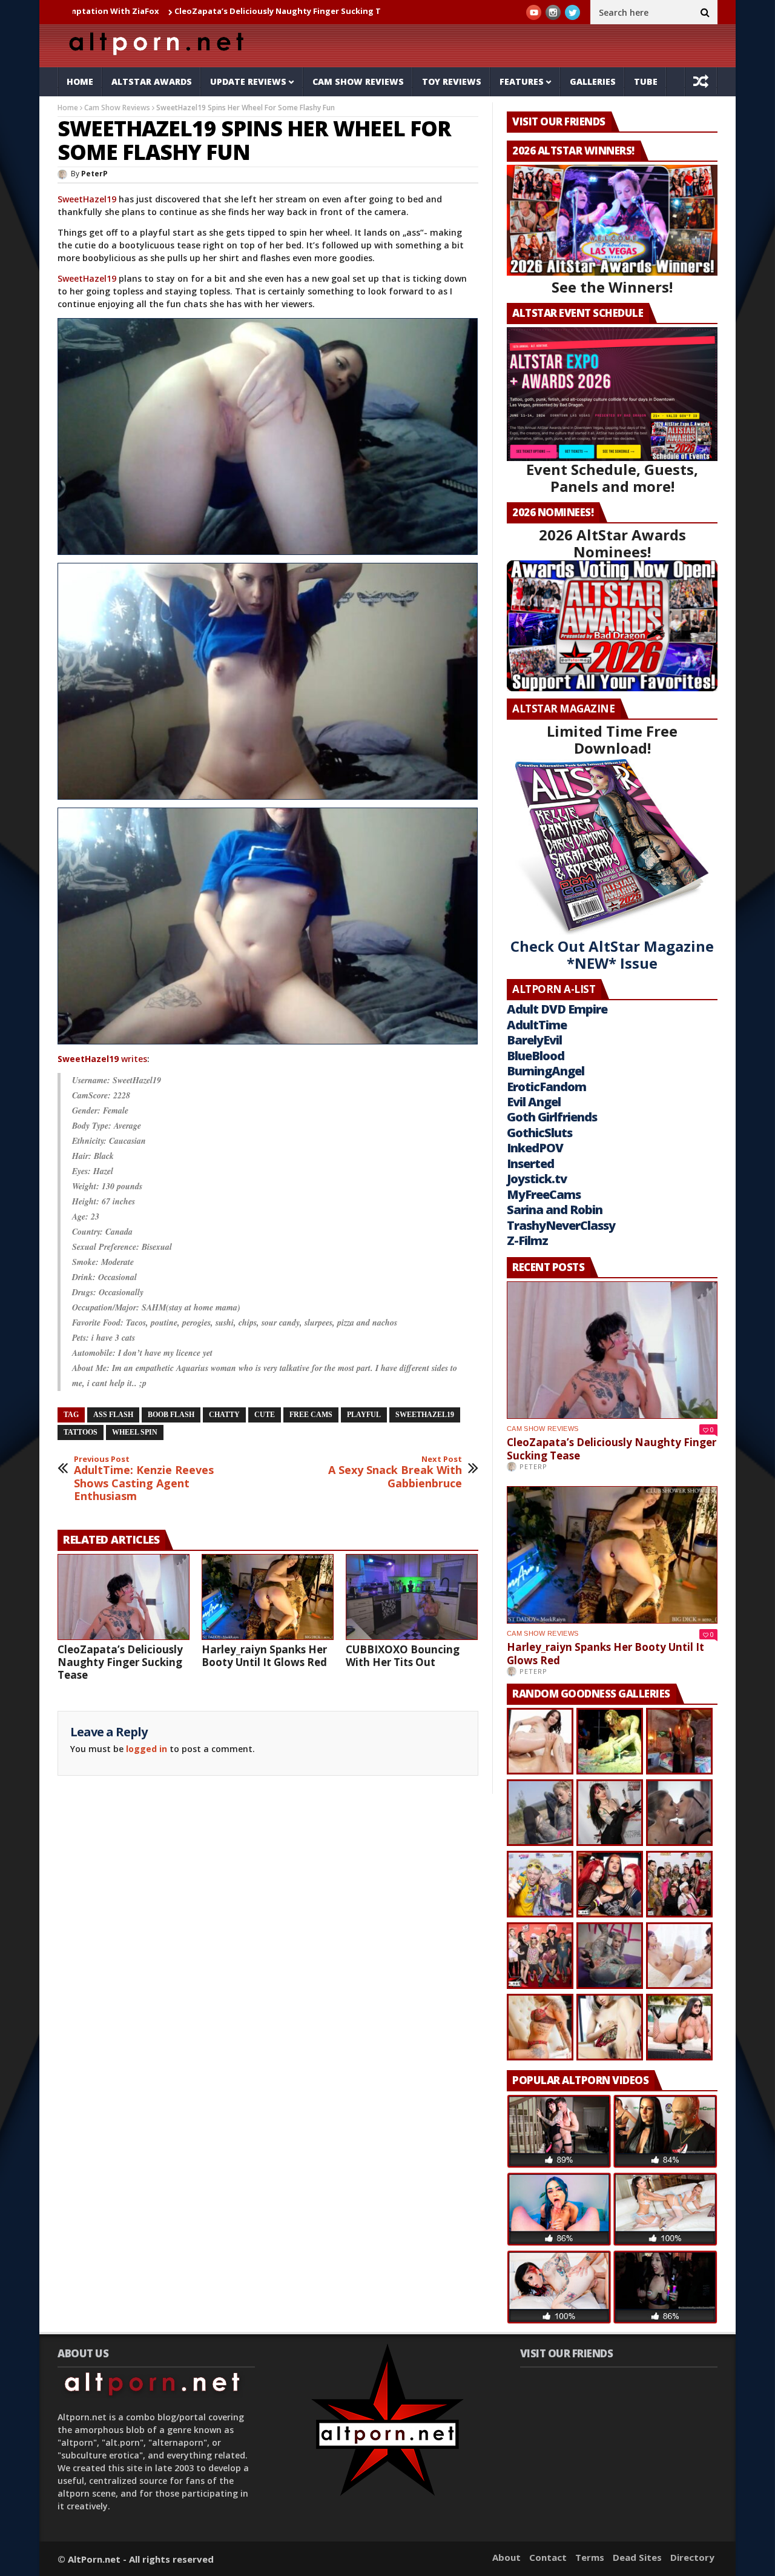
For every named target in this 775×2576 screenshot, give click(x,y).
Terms (590, 2557)
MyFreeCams (544, 1194)
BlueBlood (536, 1056)
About (506, 2557)
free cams (311, 1415)
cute (265, 1415)
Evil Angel (534, 1102)
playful (364, 1415)
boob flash (171, 1415)
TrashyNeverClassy (561, 1225)
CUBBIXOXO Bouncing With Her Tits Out (403, 1656)
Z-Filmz (527, 1240)
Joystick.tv (537, 1179)
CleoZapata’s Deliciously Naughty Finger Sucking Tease (187, 11)
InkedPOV (535, 1148)
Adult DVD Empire (557, 1009)
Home (80, 81)
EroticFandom (546, 1087)
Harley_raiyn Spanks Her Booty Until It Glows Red (264, 1656)
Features (522, 81)
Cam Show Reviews (358, 81)
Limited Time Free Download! (612, 739)
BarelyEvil (534, 1040)
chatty (224, 1415)
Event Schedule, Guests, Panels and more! (612, 478)
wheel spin (135, 1432)
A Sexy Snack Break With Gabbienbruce (395, 1472)
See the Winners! (612, 287)
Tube (646, 81)
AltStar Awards (152, 81)
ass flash (113, 1415)
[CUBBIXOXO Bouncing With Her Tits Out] (412, 1597)
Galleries (593, 81)
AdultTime (537, 1025)
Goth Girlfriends (552, 1117)
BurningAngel (546, 1071)
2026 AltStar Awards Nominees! (612, 543)
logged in (147, 1749)
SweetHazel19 (87, 199)
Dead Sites (637, 2557)
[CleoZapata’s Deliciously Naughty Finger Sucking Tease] (124, 1597)
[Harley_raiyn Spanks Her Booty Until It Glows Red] (268, 1597)
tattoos (81, 1432)
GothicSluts (539, 1133)
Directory (692, 2557)
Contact (548, 2557)
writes (102, 1059)
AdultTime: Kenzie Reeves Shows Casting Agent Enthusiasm (144, 1479)
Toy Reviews (452, 81)
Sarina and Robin (555, 1210)
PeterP (94, 174)
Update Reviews (248, 81)
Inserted (530, 1164)
